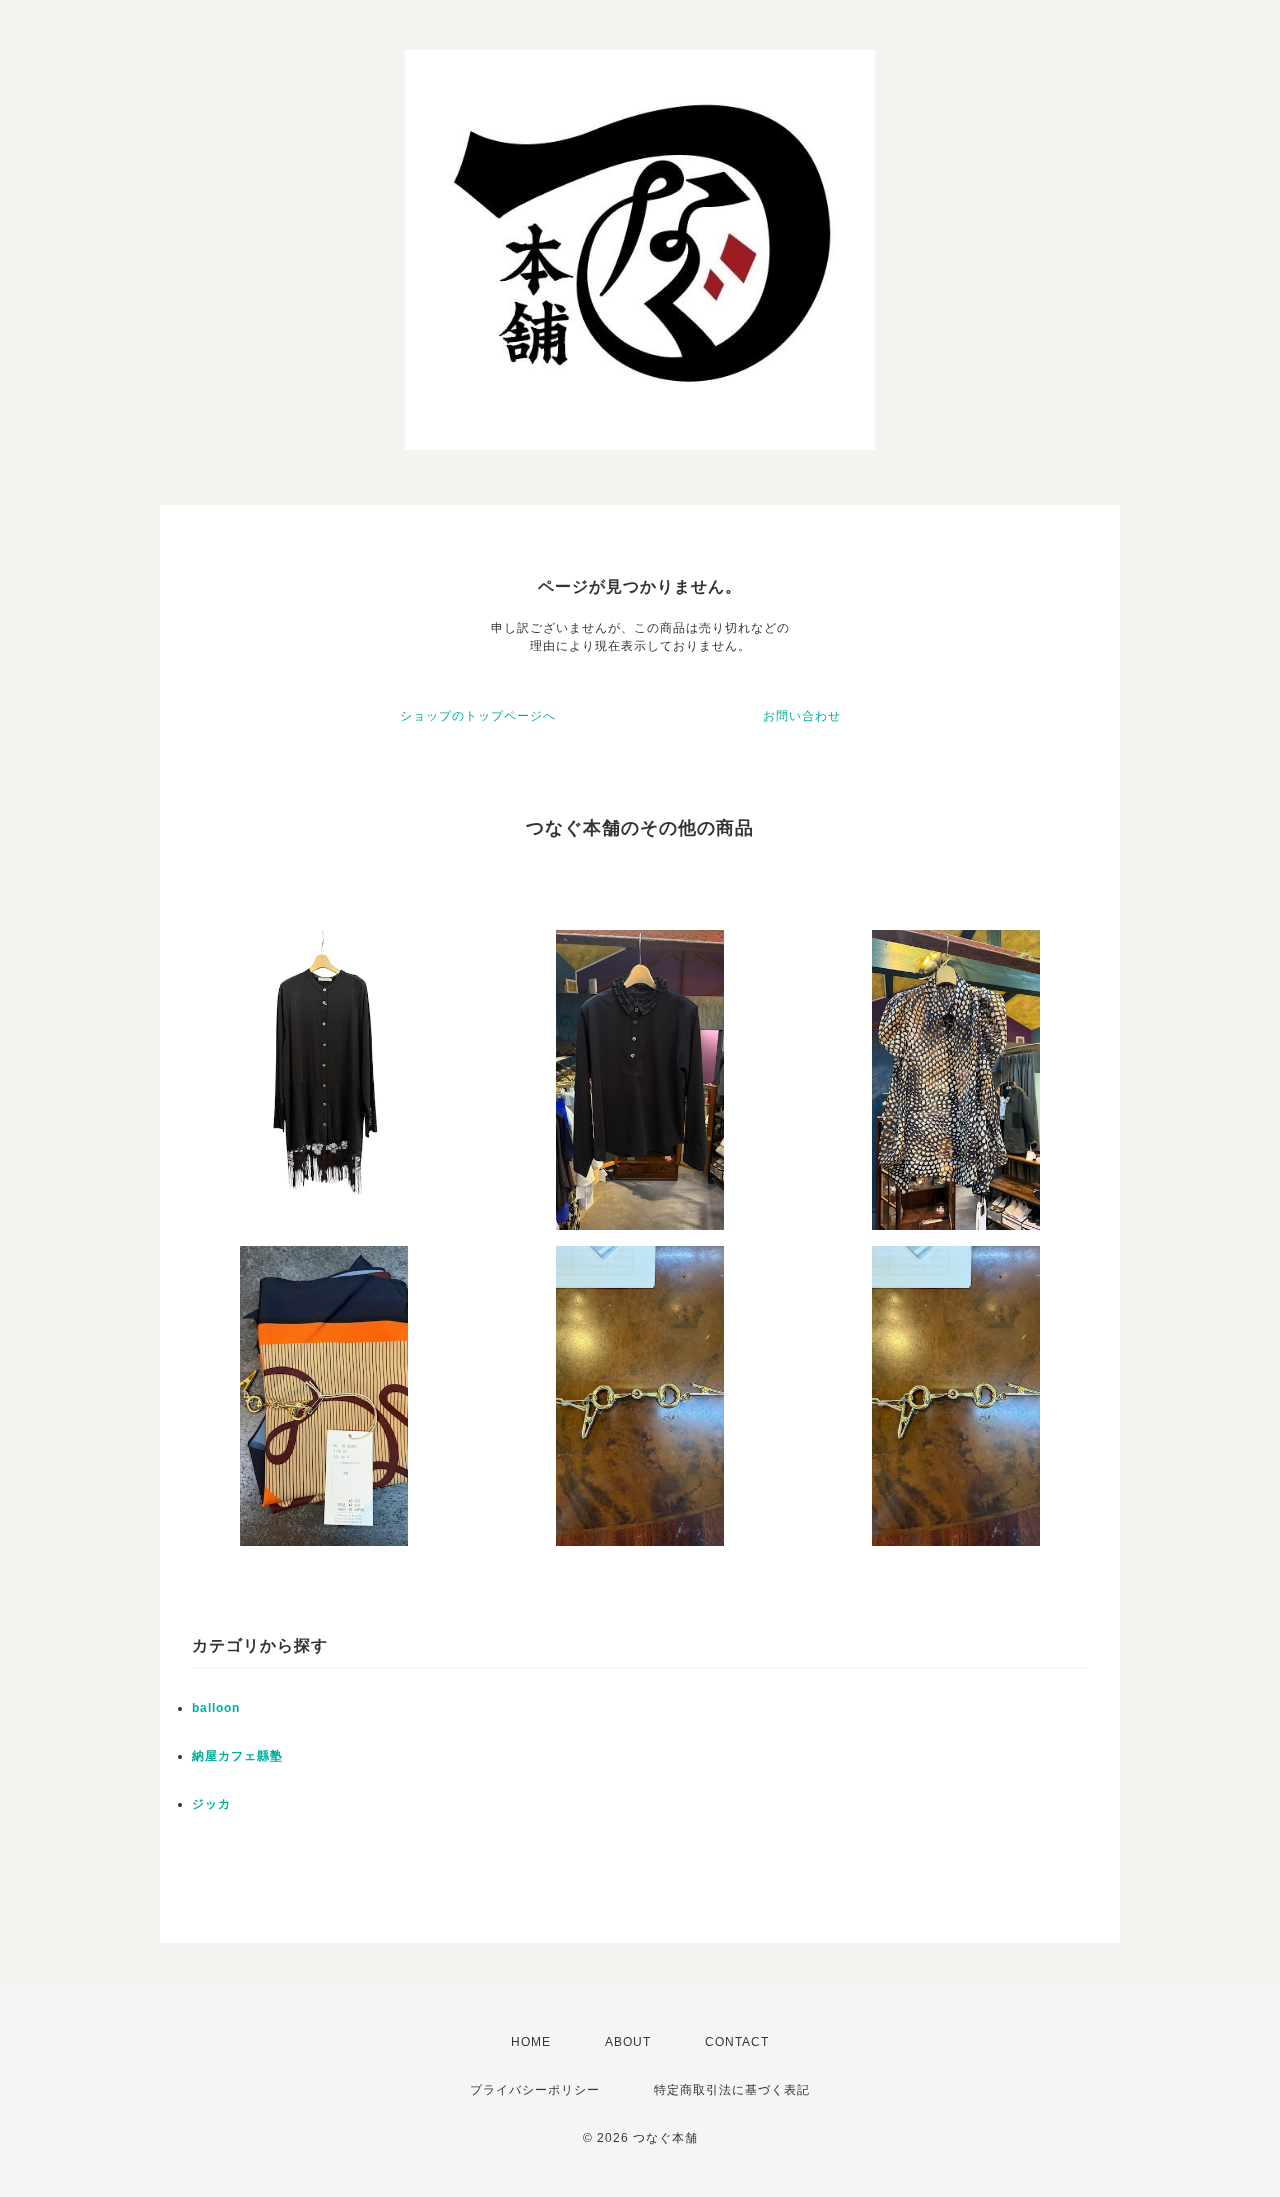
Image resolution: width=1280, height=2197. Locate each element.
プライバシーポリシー (535, 2090)
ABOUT (628, 2042)
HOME (531, 2042)
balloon (216, 1708)
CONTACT (737, 2042)
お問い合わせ (802, 716)
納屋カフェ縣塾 (237, 1756)
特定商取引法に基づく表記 (732, 2090)
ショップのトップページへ (478, 716)
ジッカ (211, 1804)
